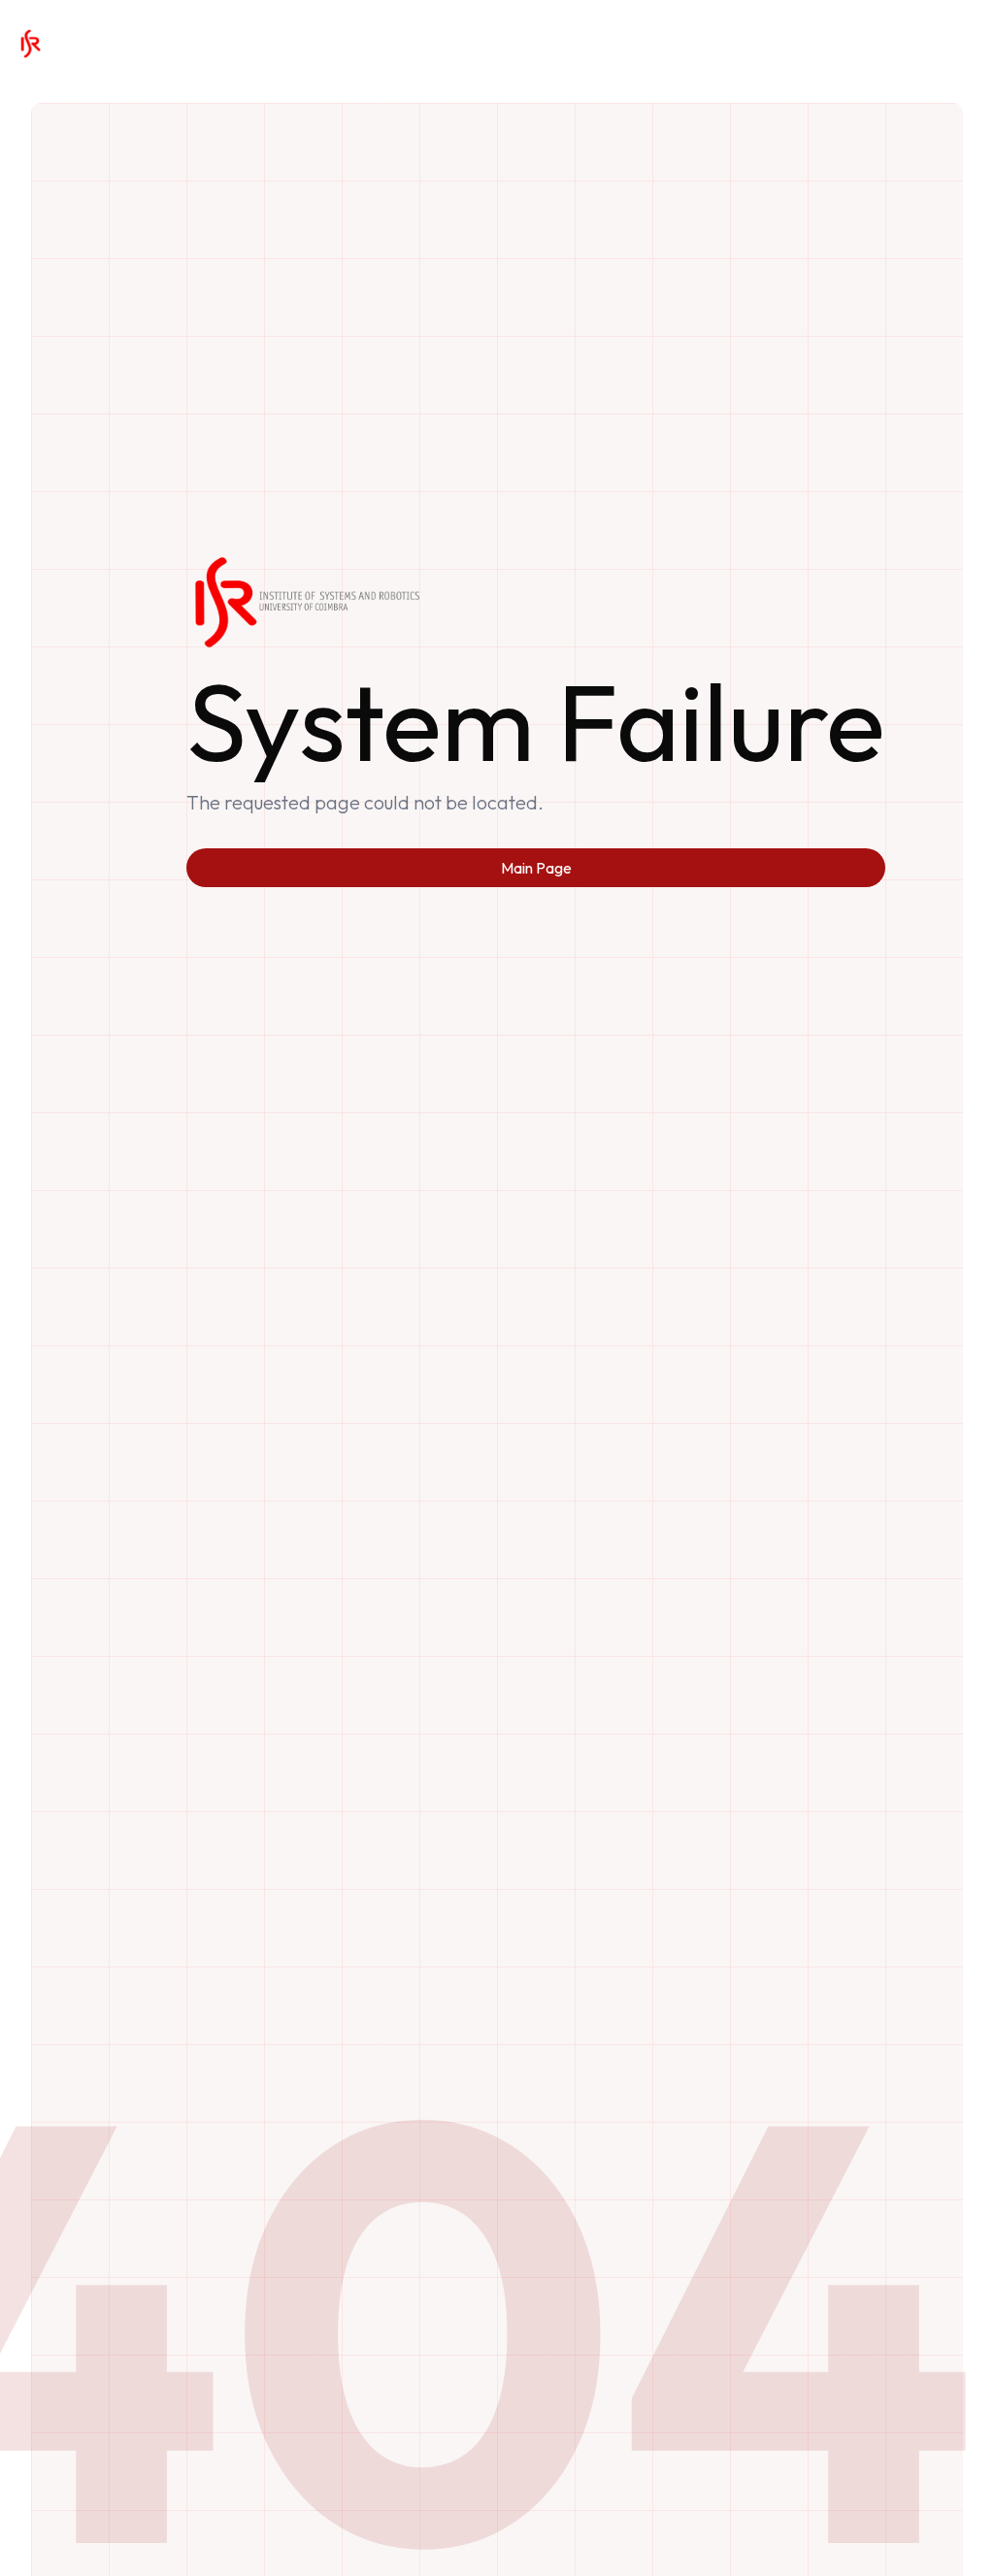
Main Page (536, 868)
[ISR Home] (30, 44)
